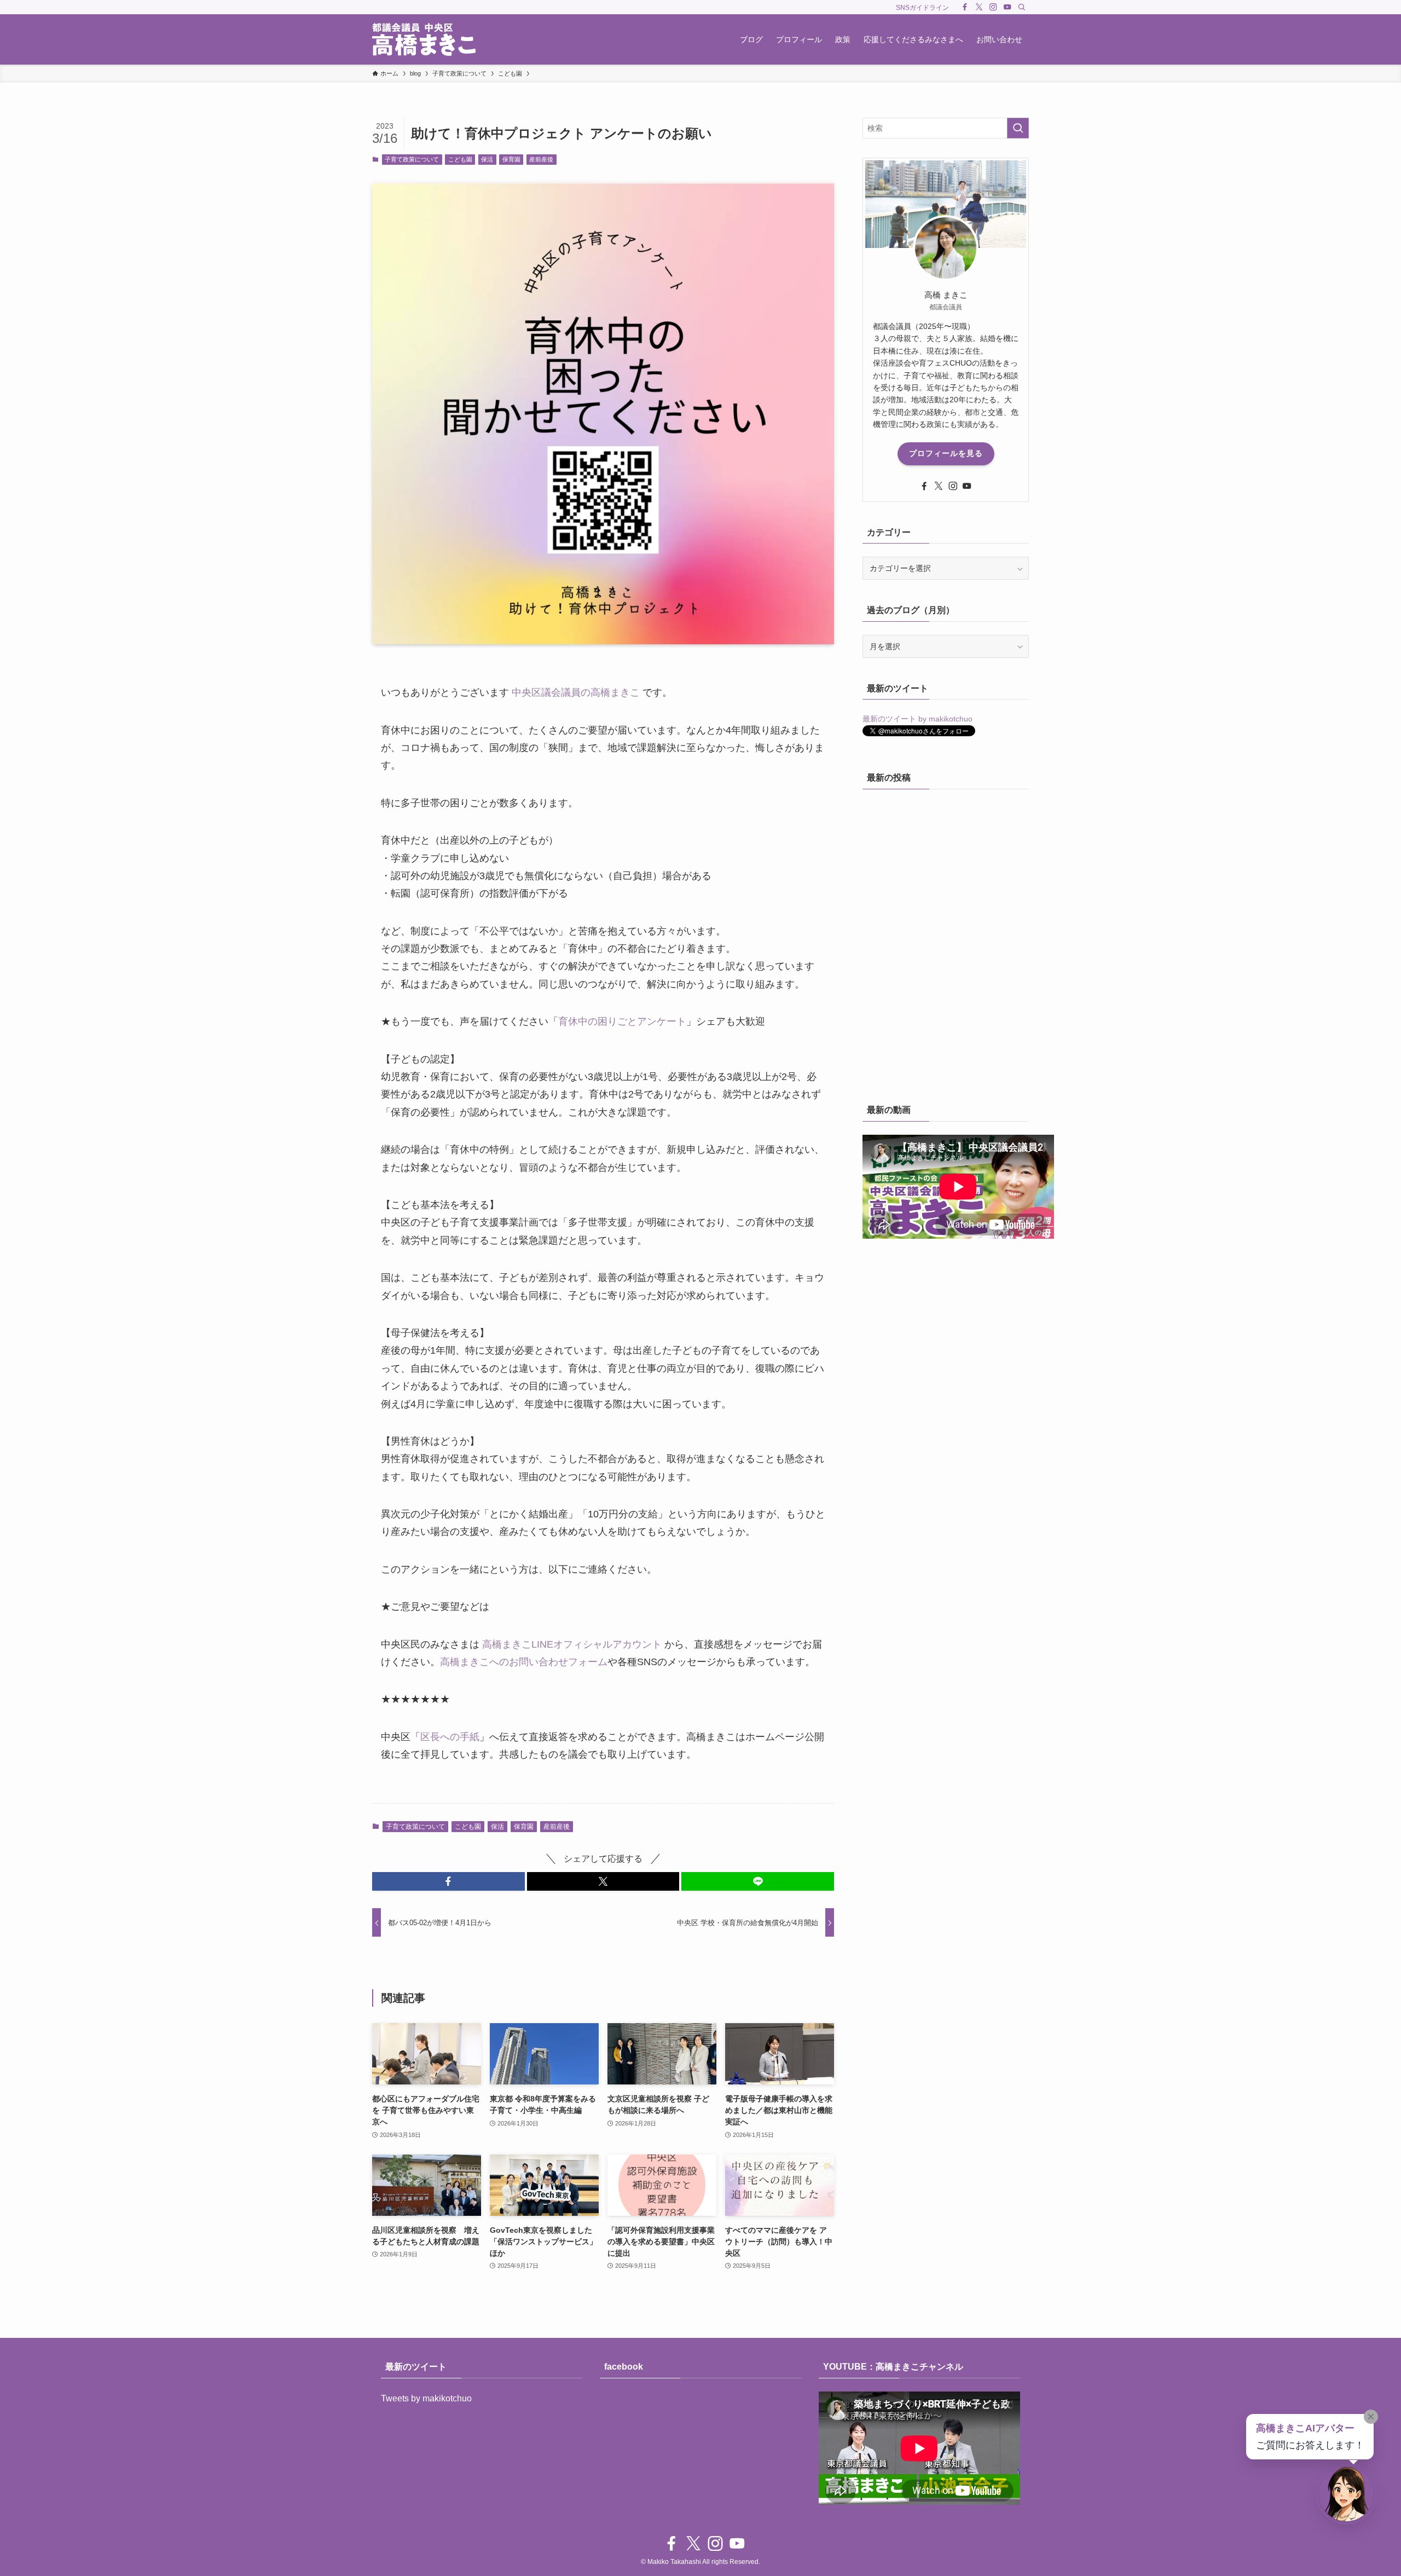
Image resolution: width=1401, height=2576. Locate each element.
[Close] (1371, 2417)
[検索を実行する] (1018, 128)
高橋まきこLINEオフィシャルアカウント (572, 1644)
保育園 (511, 159)
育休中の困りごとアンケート (622, 1021)
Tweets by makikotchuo (426, 2398)
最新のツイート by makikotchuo (917, 719)
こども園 (460, 159)
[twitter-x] (979, 7)
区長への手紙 (450, 1737)
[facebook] (965, 7)
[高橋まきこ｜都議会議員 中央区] (424, 39)
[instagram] (993, 7)
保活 (487, 159)
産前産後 (541, 159)
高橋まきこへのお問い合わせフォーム (524, 1662)
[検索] (1022, 7)
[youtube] (1008, 7)
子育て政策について (412, 159)
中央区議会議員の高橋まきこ (576, 692)
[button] (448, 1881)
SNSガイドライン (922, 8)
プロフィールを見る (946, 453)
